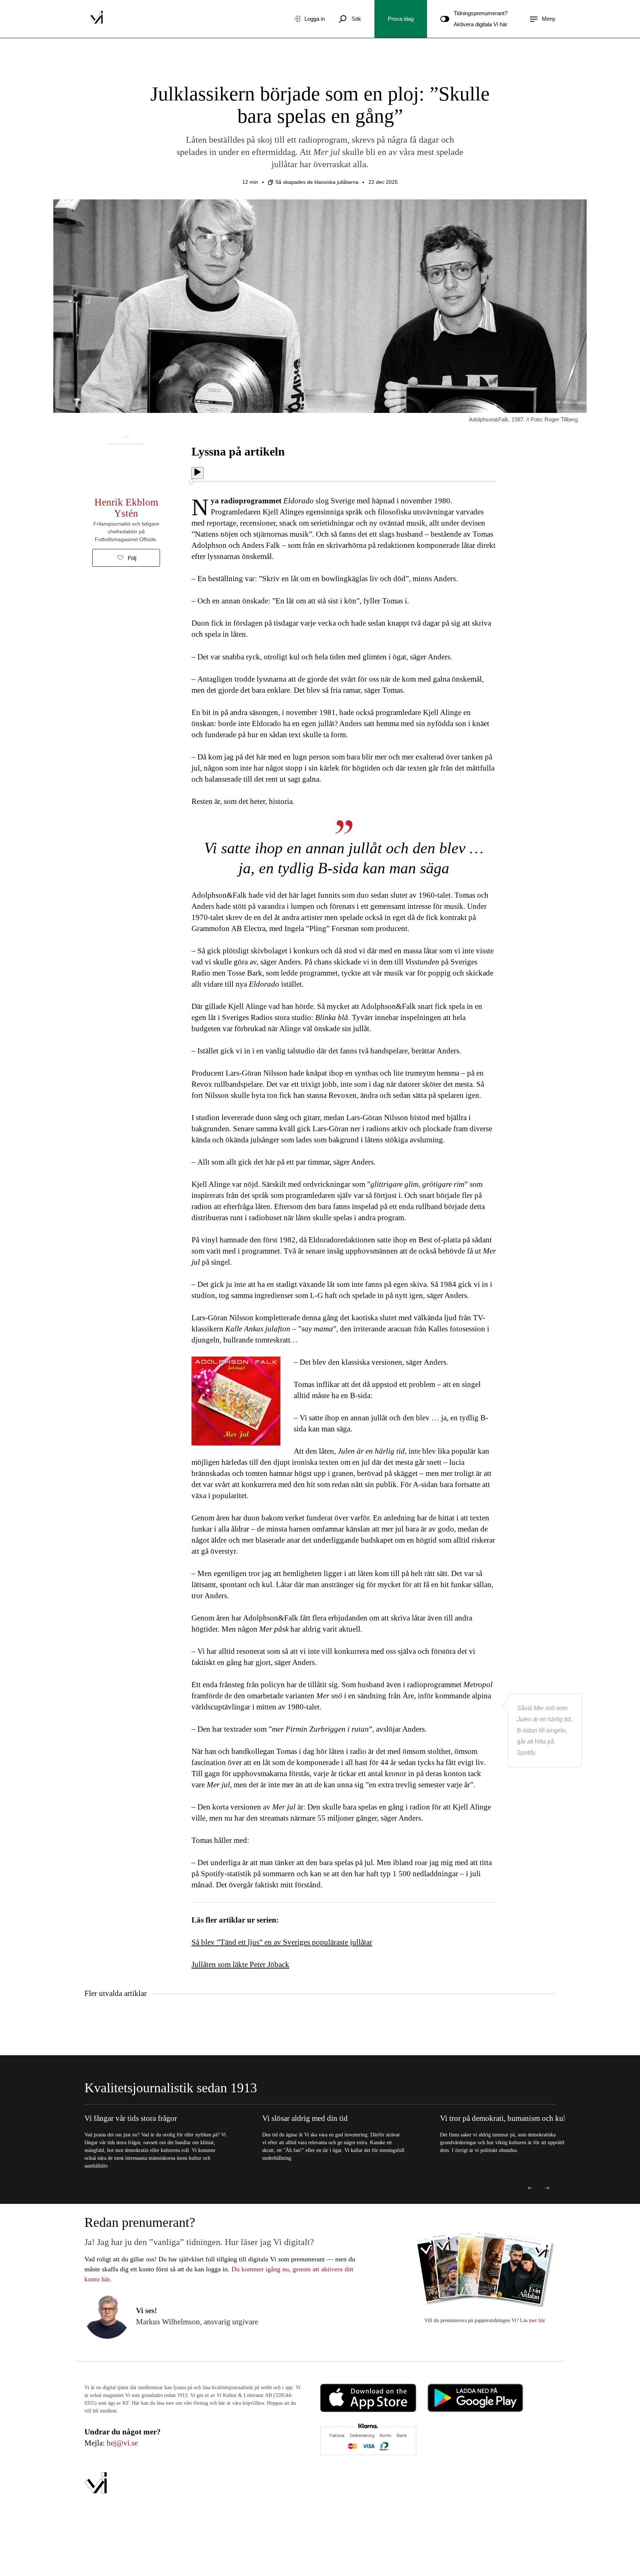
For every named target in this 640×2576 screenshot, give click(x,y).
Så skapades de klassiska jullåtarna (317, 182)
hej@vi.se (122, 2443)
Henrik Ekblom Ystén (126, 508)
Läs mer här (532, 2320)
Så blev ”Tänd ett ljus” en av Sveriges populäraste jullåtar (282, 1942)
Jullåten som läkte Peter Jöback (240, 1964)
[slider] (191, 481)
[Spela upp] (198, 473)
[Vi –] (96, 19)
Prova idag (401, 19)
